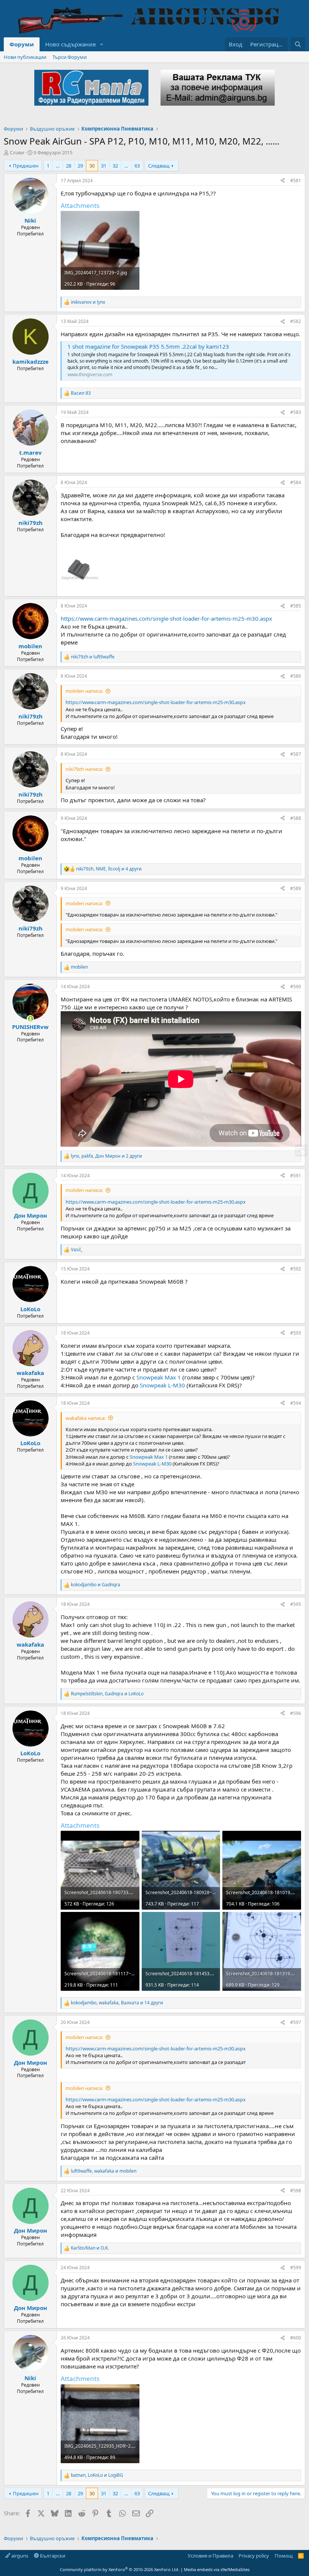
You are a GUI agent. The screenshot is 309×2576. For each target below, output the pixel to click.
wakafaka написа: (86, 1418)
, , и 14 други (117, 2003)
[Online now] (30, 1019)
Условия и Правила (210, 2556)
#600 (296, 2338)
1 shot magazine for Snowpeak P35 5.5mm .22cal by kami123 (148, 346)
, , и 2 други (106, 1156)
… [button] (58, 166)
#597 (296, 2022)
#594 (296, 1403)
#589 (296, 888)
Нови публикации (25, 57)
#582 (296, 321)
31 (104, 166)
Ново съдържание (70, 44)
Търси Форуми (70, 57)
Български (52, 2556)
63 (137, 166)
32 (115, 166)
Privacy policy (254, 2556)
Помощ (284, 2556)
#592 (296, 1269)
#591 (296, 1176)
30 (92, 166)
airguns (19, 2556)
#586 (296, 676)
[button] (102, 44)
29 (80, 166)
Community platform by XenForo (120, 2569)
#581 (296, 181)
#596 (296, 1713)
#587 (296, 754)
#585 (296, 606)
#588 (296, 818)
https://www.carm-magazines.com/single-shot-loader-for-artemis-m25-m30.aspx (166, 618)
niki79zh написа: (84, 769)
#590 (296, 987)
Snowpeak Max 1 (159, 1377)
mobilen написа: (84, 691)
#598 (296, 2191)
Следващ (159, 166)
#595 (296, 1604)
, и (107, 1694)
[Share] (283, 181)
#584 (296, 482)
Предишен (26, 166)
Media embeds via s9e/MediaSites (217, 2569)
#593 (296, 1333)
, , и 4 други (109, 869)
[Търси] (298, 44)
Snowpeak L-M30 (162, 1385)
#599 (296, 2268)
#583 (296, 412)
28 (69, 166)
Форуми (22, 44)
